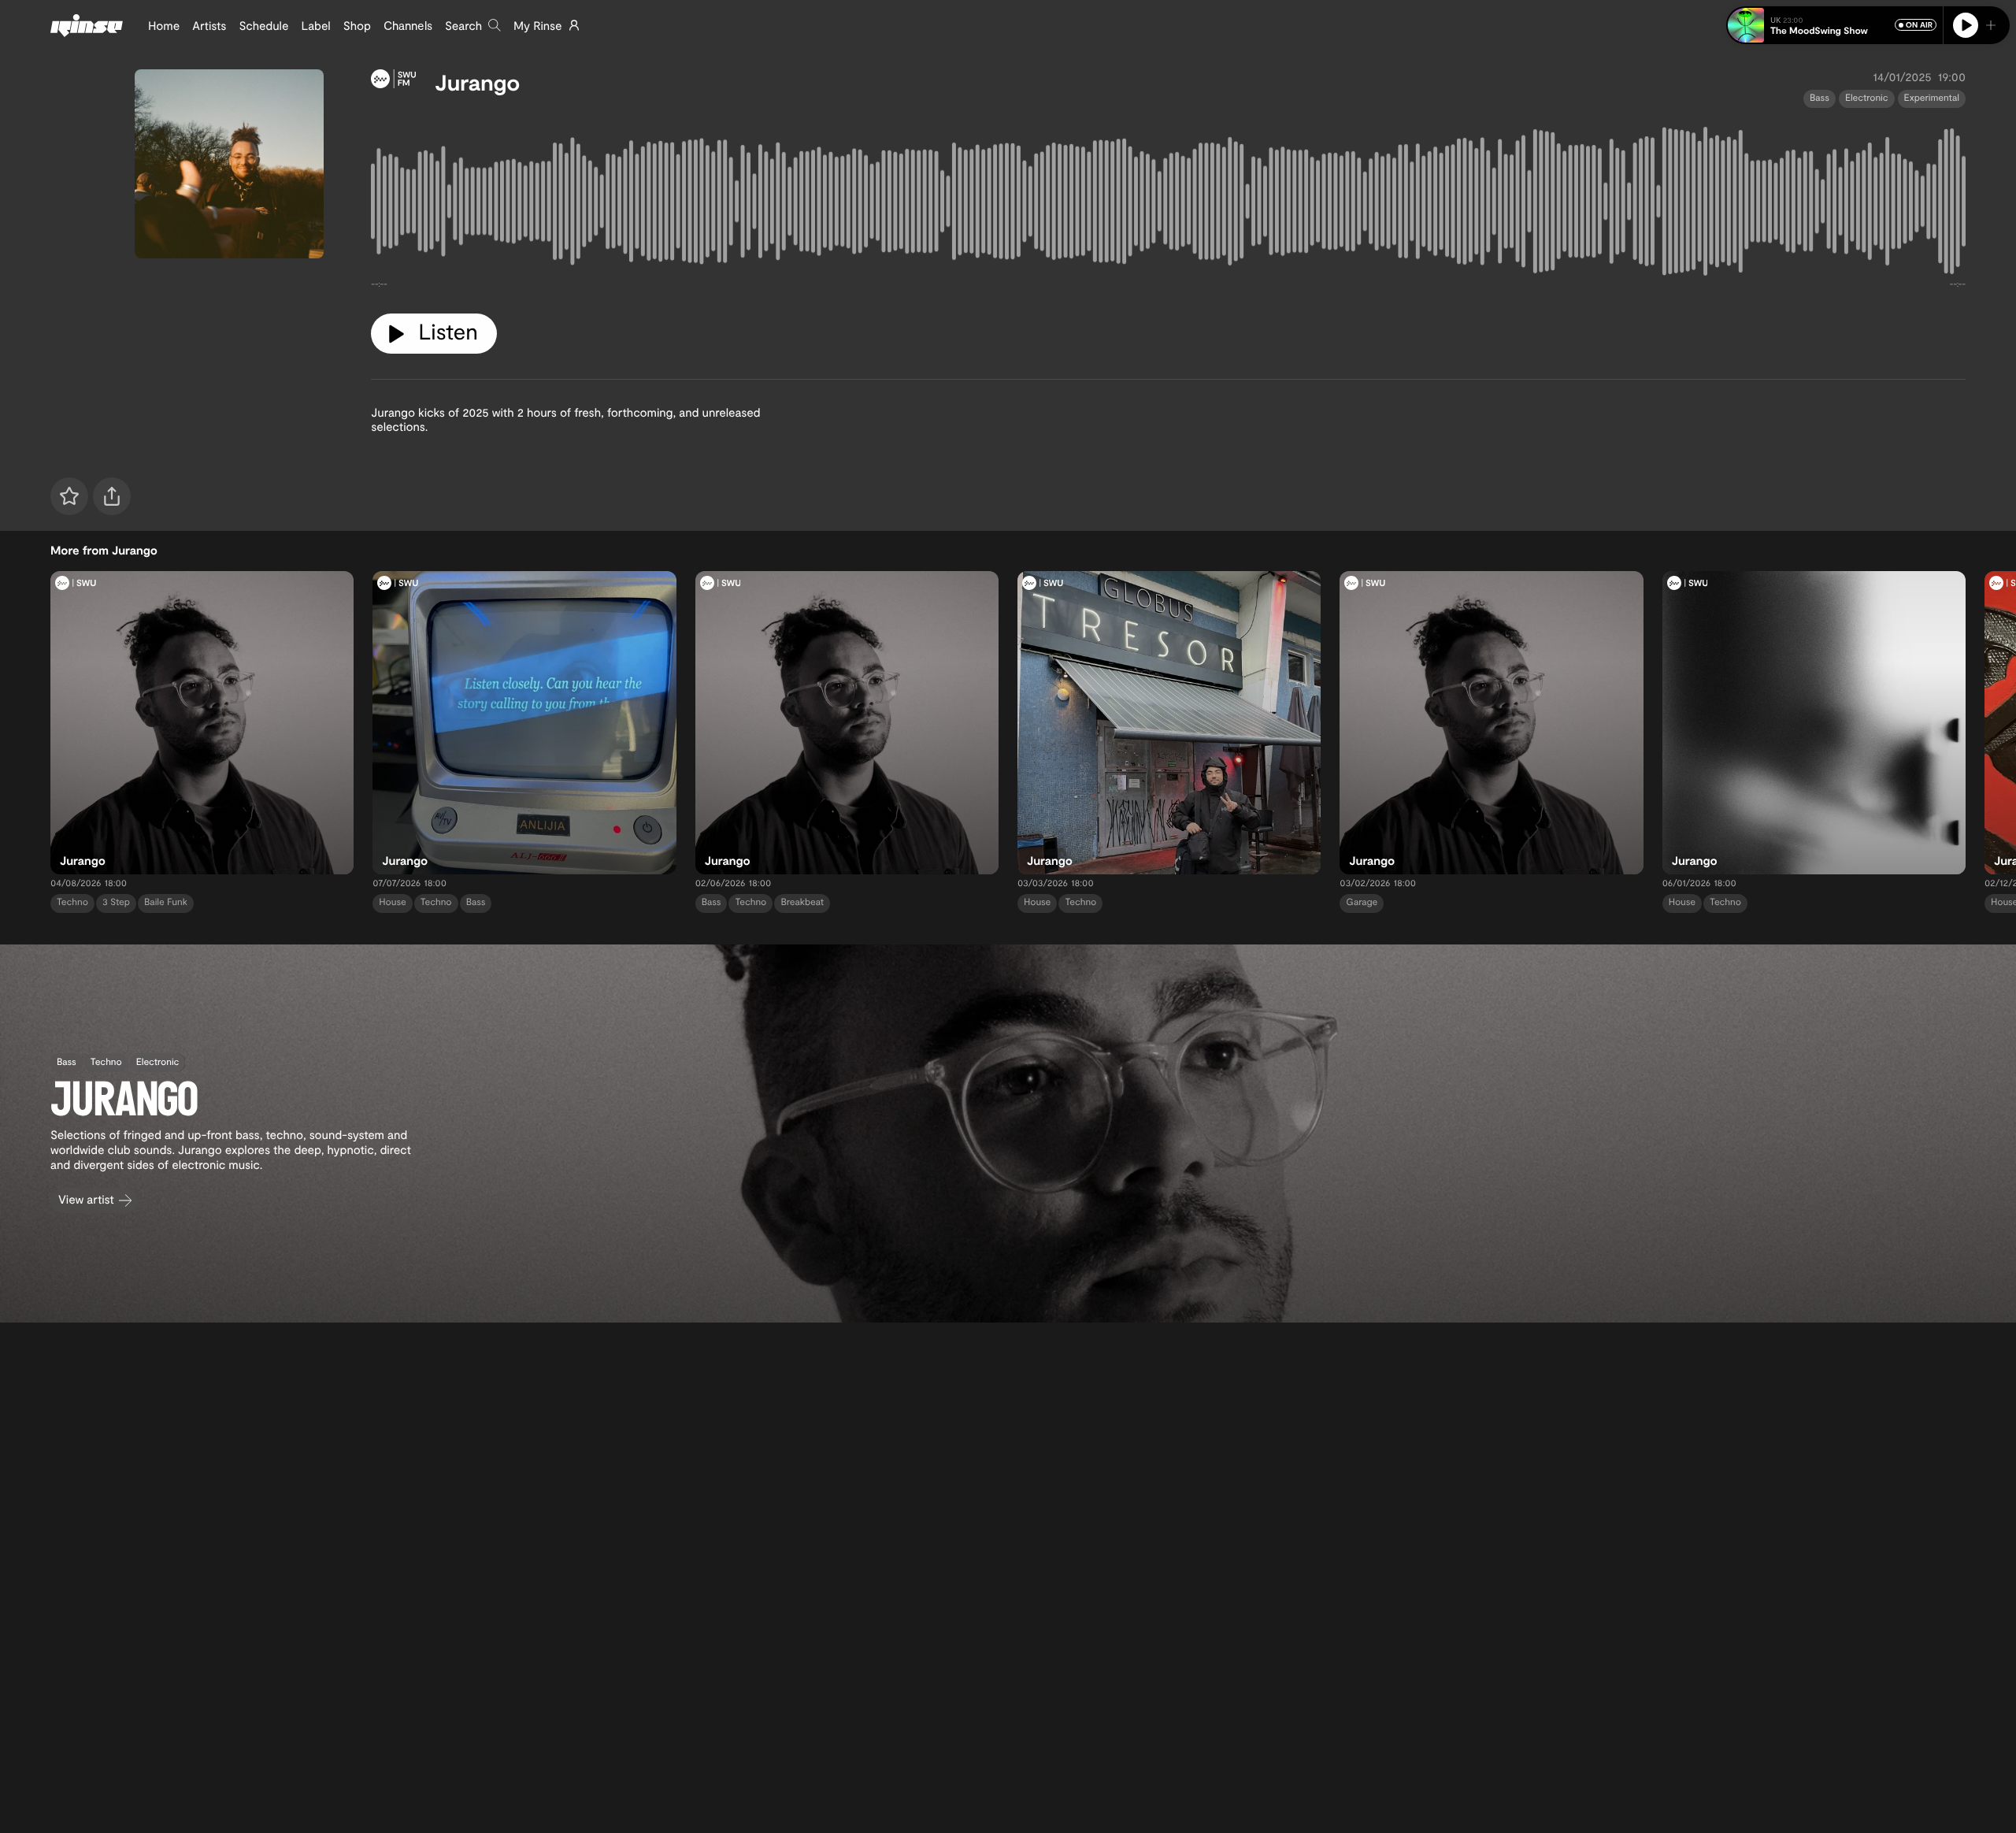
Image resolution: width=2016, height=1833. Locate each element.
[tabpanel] (1168, 205)
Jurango (477, 82)
